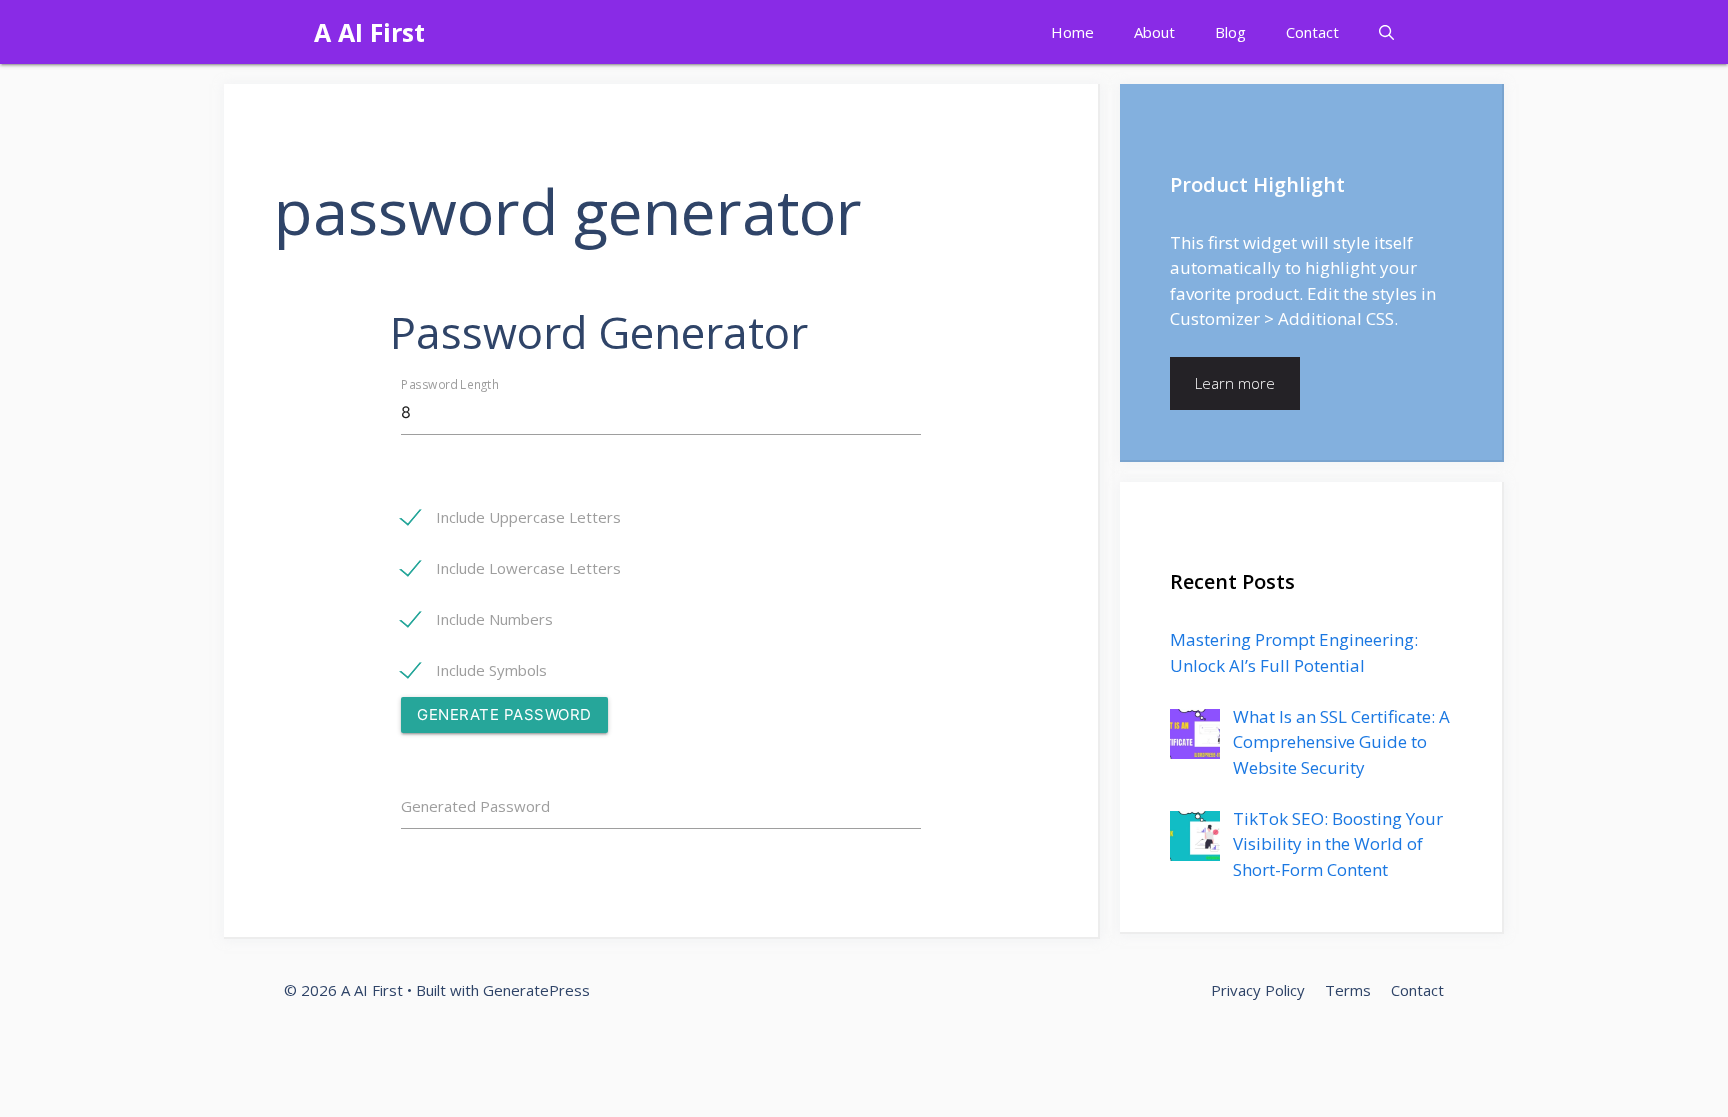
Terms (1348, 990)
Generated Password (475, 806)
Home (1072, 32)
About (1154, 32)
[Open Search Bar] (1386, 32)
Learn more (1235, 383)
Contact (1312, 32)
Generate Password (504, 714)
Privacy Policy (1258, 990)
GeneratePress (536, 990)
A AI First (369, 32)
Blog (1230, 32)
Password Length (450, 384)
